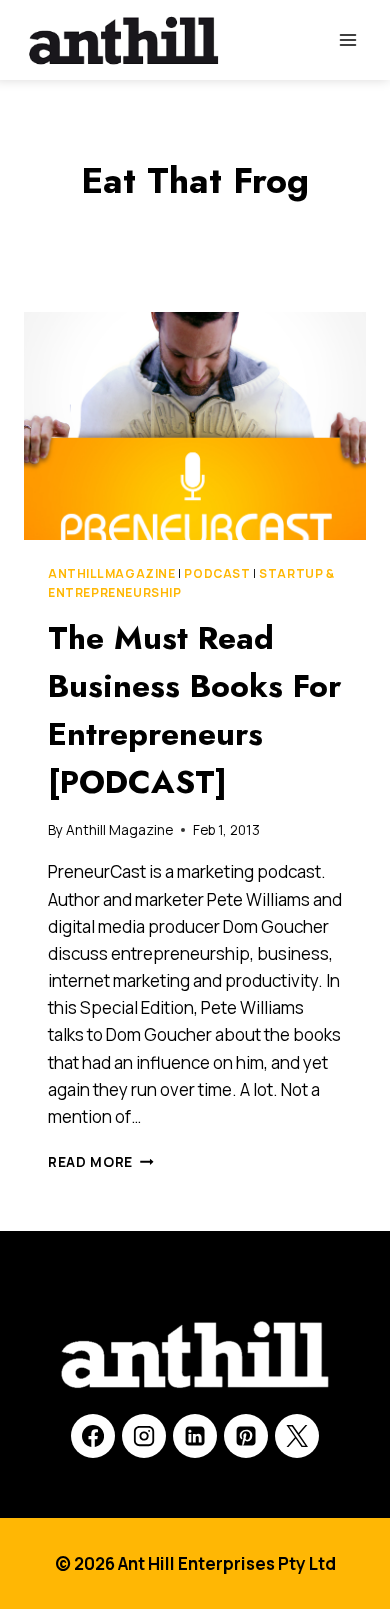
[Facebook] (93, 1436)
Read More (101, 1162)
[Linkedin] (195, 1436)
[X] (297, 1436)
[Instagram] (144, 1436)
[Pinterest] (246, 1436)
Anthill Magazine (112, 573)
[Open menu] (347, 39)
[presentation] (195, 426)
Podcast (217, 573)
